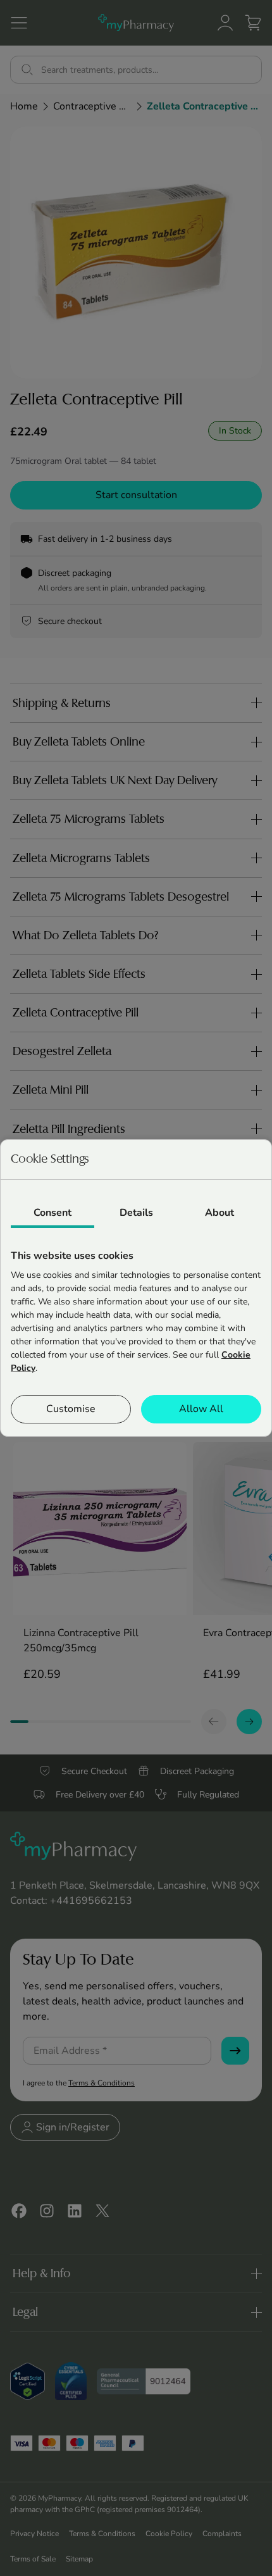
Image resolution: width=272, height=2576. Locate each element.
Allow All (201, 1409)
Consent (53, 1213)
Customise (71, 1409)
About (219, 1213)
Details (136, 1213)
